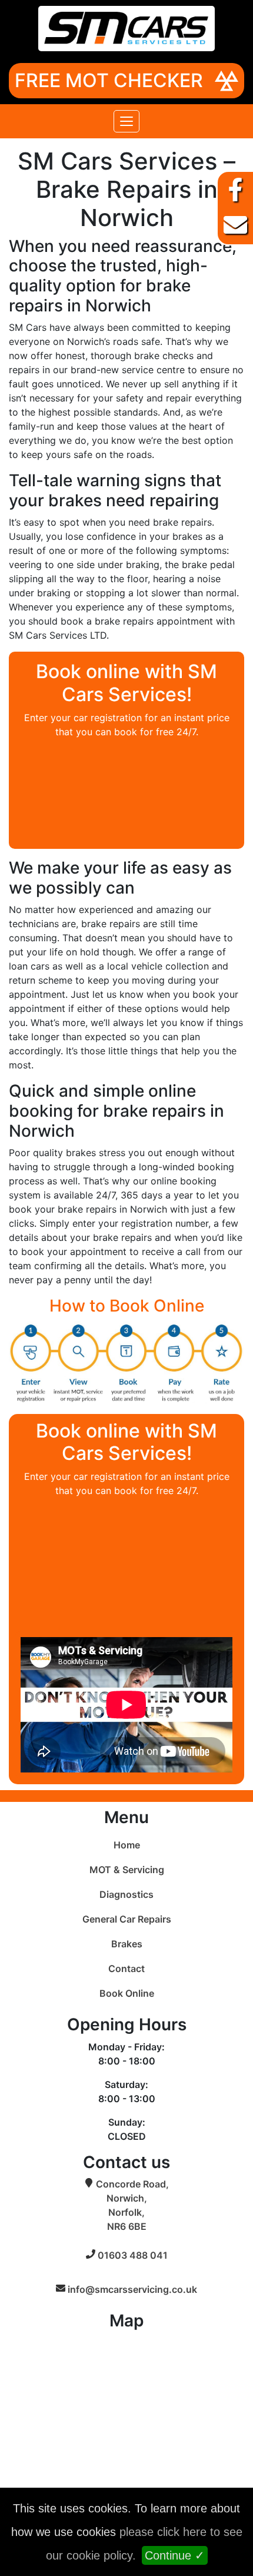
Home (127, 1845)
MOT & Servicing (127, 1870)
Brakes (127, 1944)
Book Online (127, 1993)
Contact (126, 1968)
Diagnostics (126, 1894)
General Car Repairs (127, 1919)
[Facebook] (235, 190)
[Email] (235, 225)
